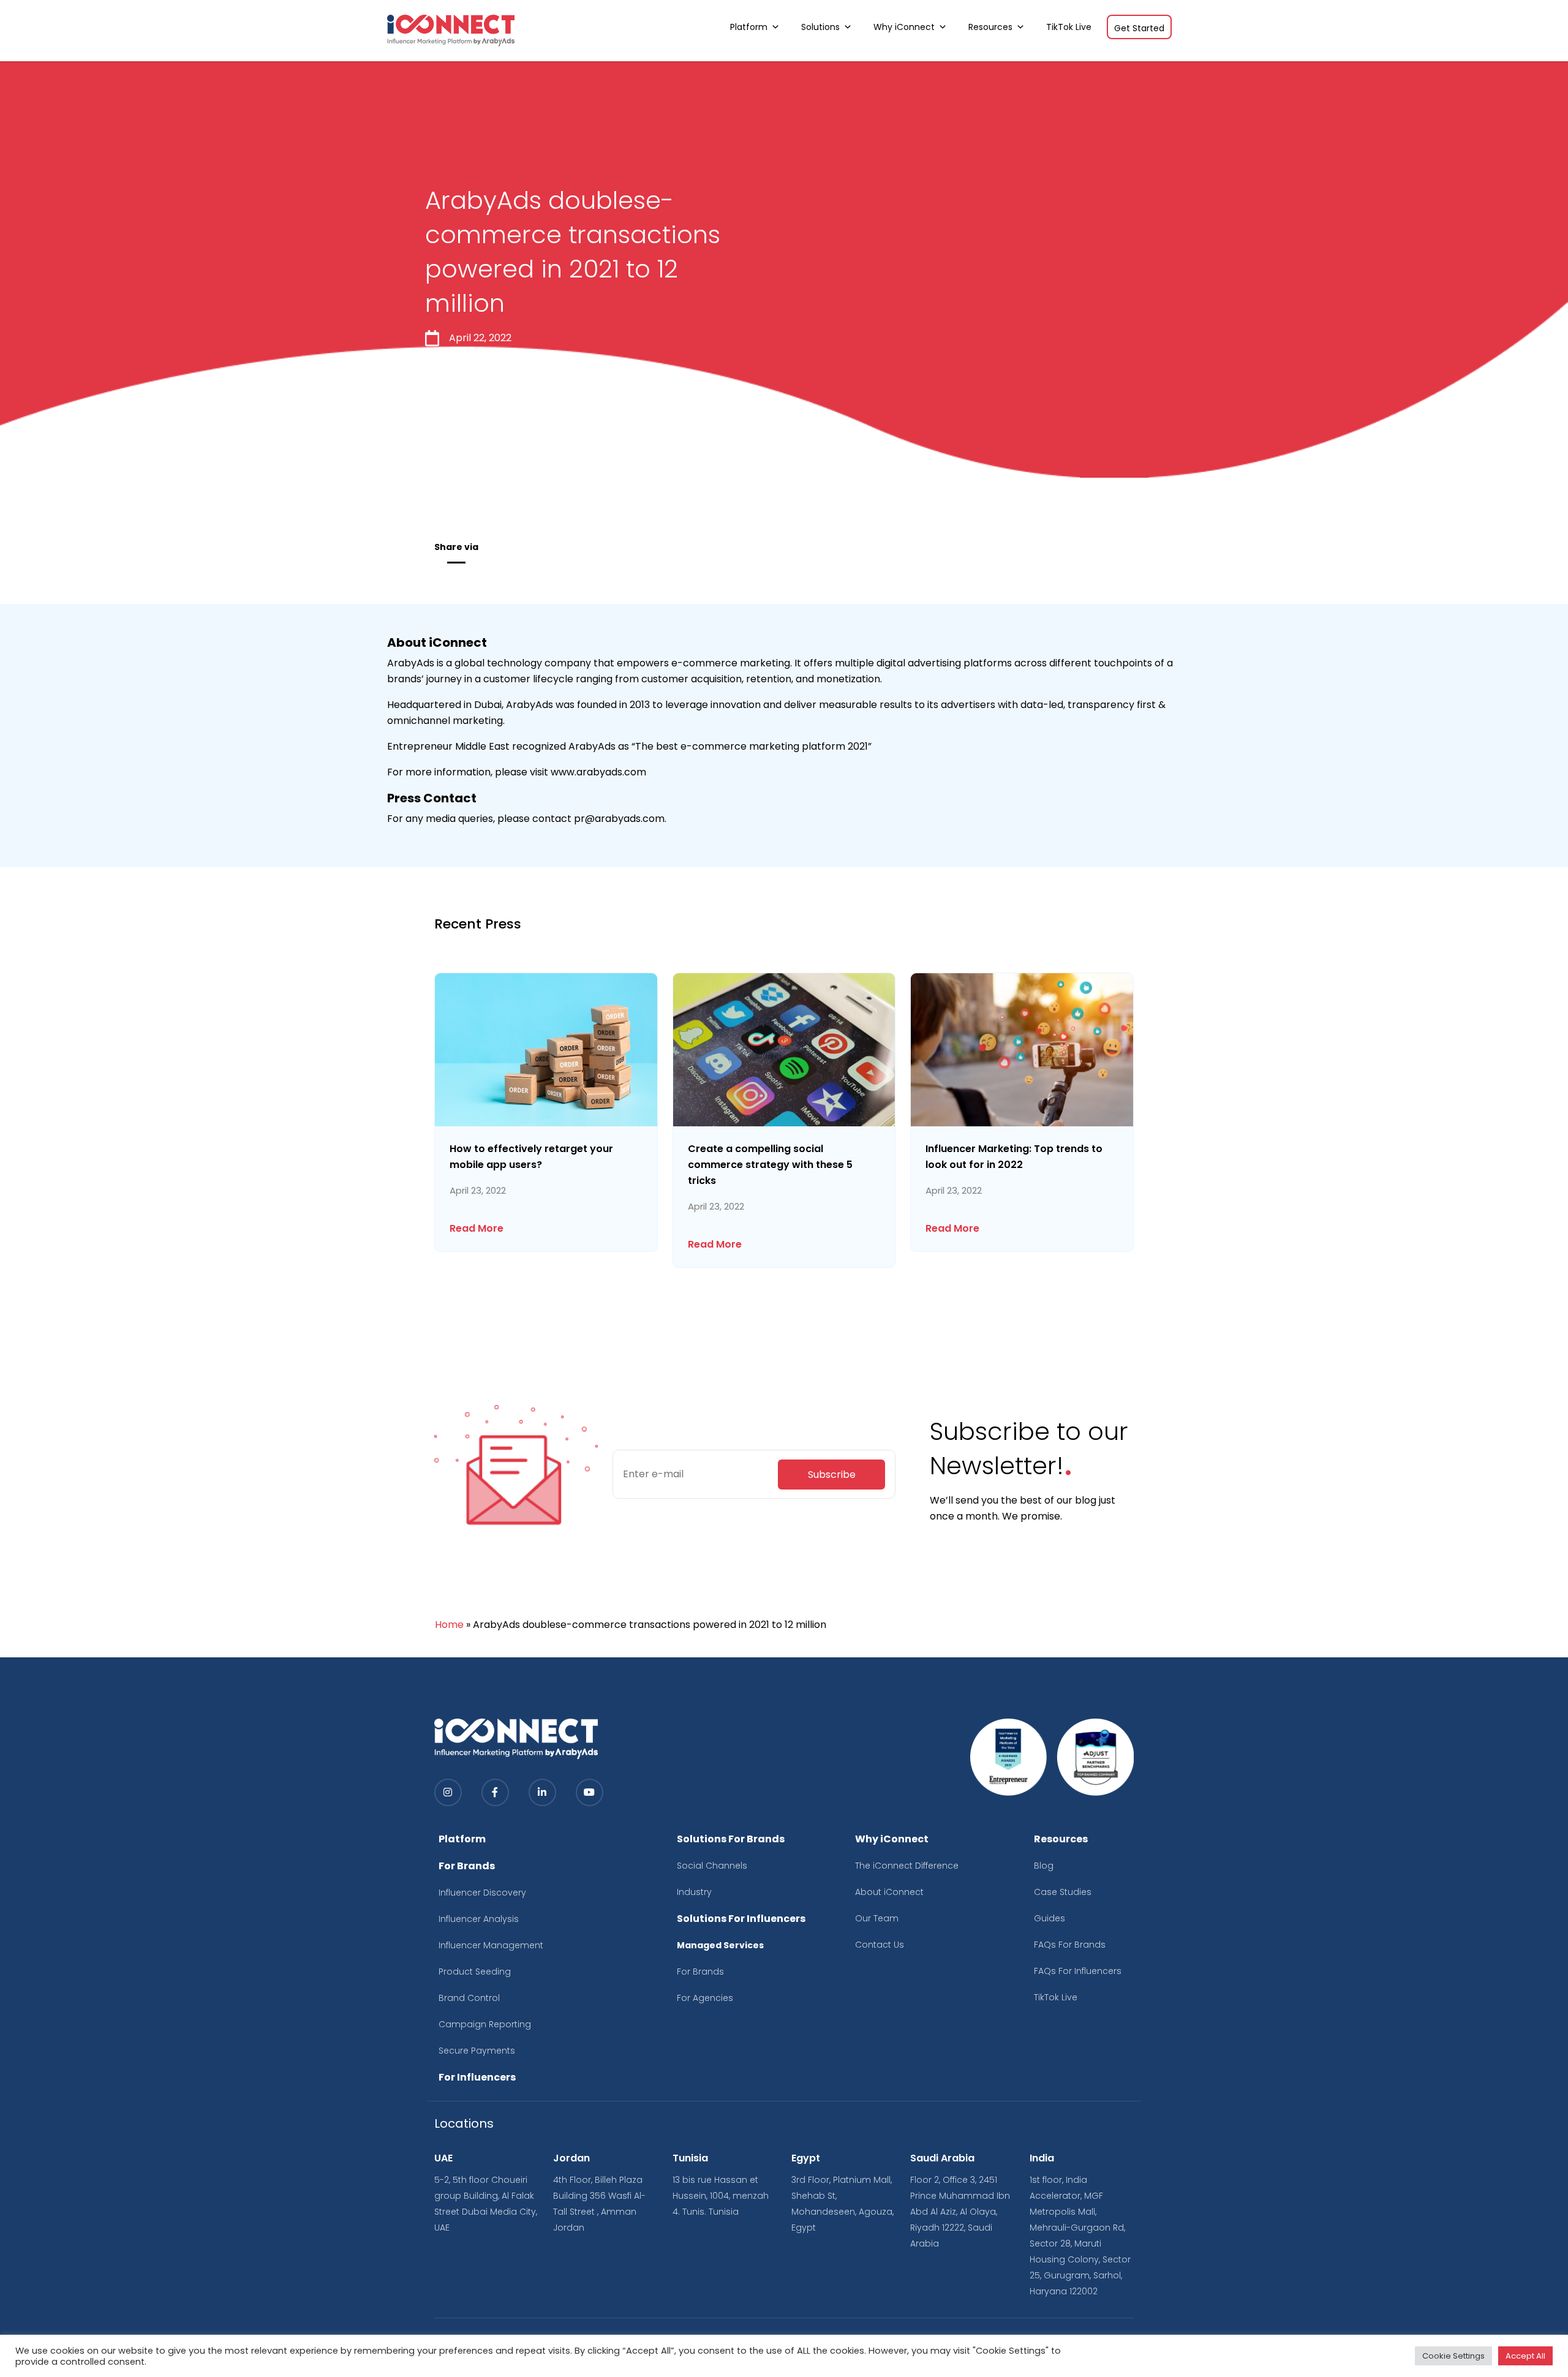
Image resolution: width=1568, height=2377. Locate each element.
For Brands (700, 1972)
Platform (749, 27)
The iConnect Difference (907, 1866)
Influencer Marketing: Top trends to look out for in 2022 (1014, 1157)
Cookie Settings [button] (1453, 2356)
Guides (1050, 1918)
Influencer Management (491, 1945)
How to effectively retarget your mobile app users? (531, 1157)
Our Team (877, 1918)
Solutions (820, 27)
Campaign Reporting (485, 2024)
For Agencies (705, 1998)
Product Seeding (475, 1972)
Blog (1044, 1866)
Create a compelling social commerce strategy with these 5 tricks (770, 1165)
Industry (694, 1892)
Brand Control (469, 1998)
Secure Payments (477, 2051)
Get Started (1139, 28)
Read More (477, 1228)
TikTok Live (1069, 27)
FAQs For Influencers (1078, 1971)
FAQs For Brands (1070, 1945)
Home (449, 1625)
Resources (990, 27)
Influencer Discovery (482, 1893)
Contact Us (880, 1945)
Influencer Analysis (479, 1919)
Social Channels (712, 1866)
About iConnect (889, 1892)
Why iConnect (904, 27)
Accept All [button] (1525, 2356)
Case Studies (1063, 1892)
